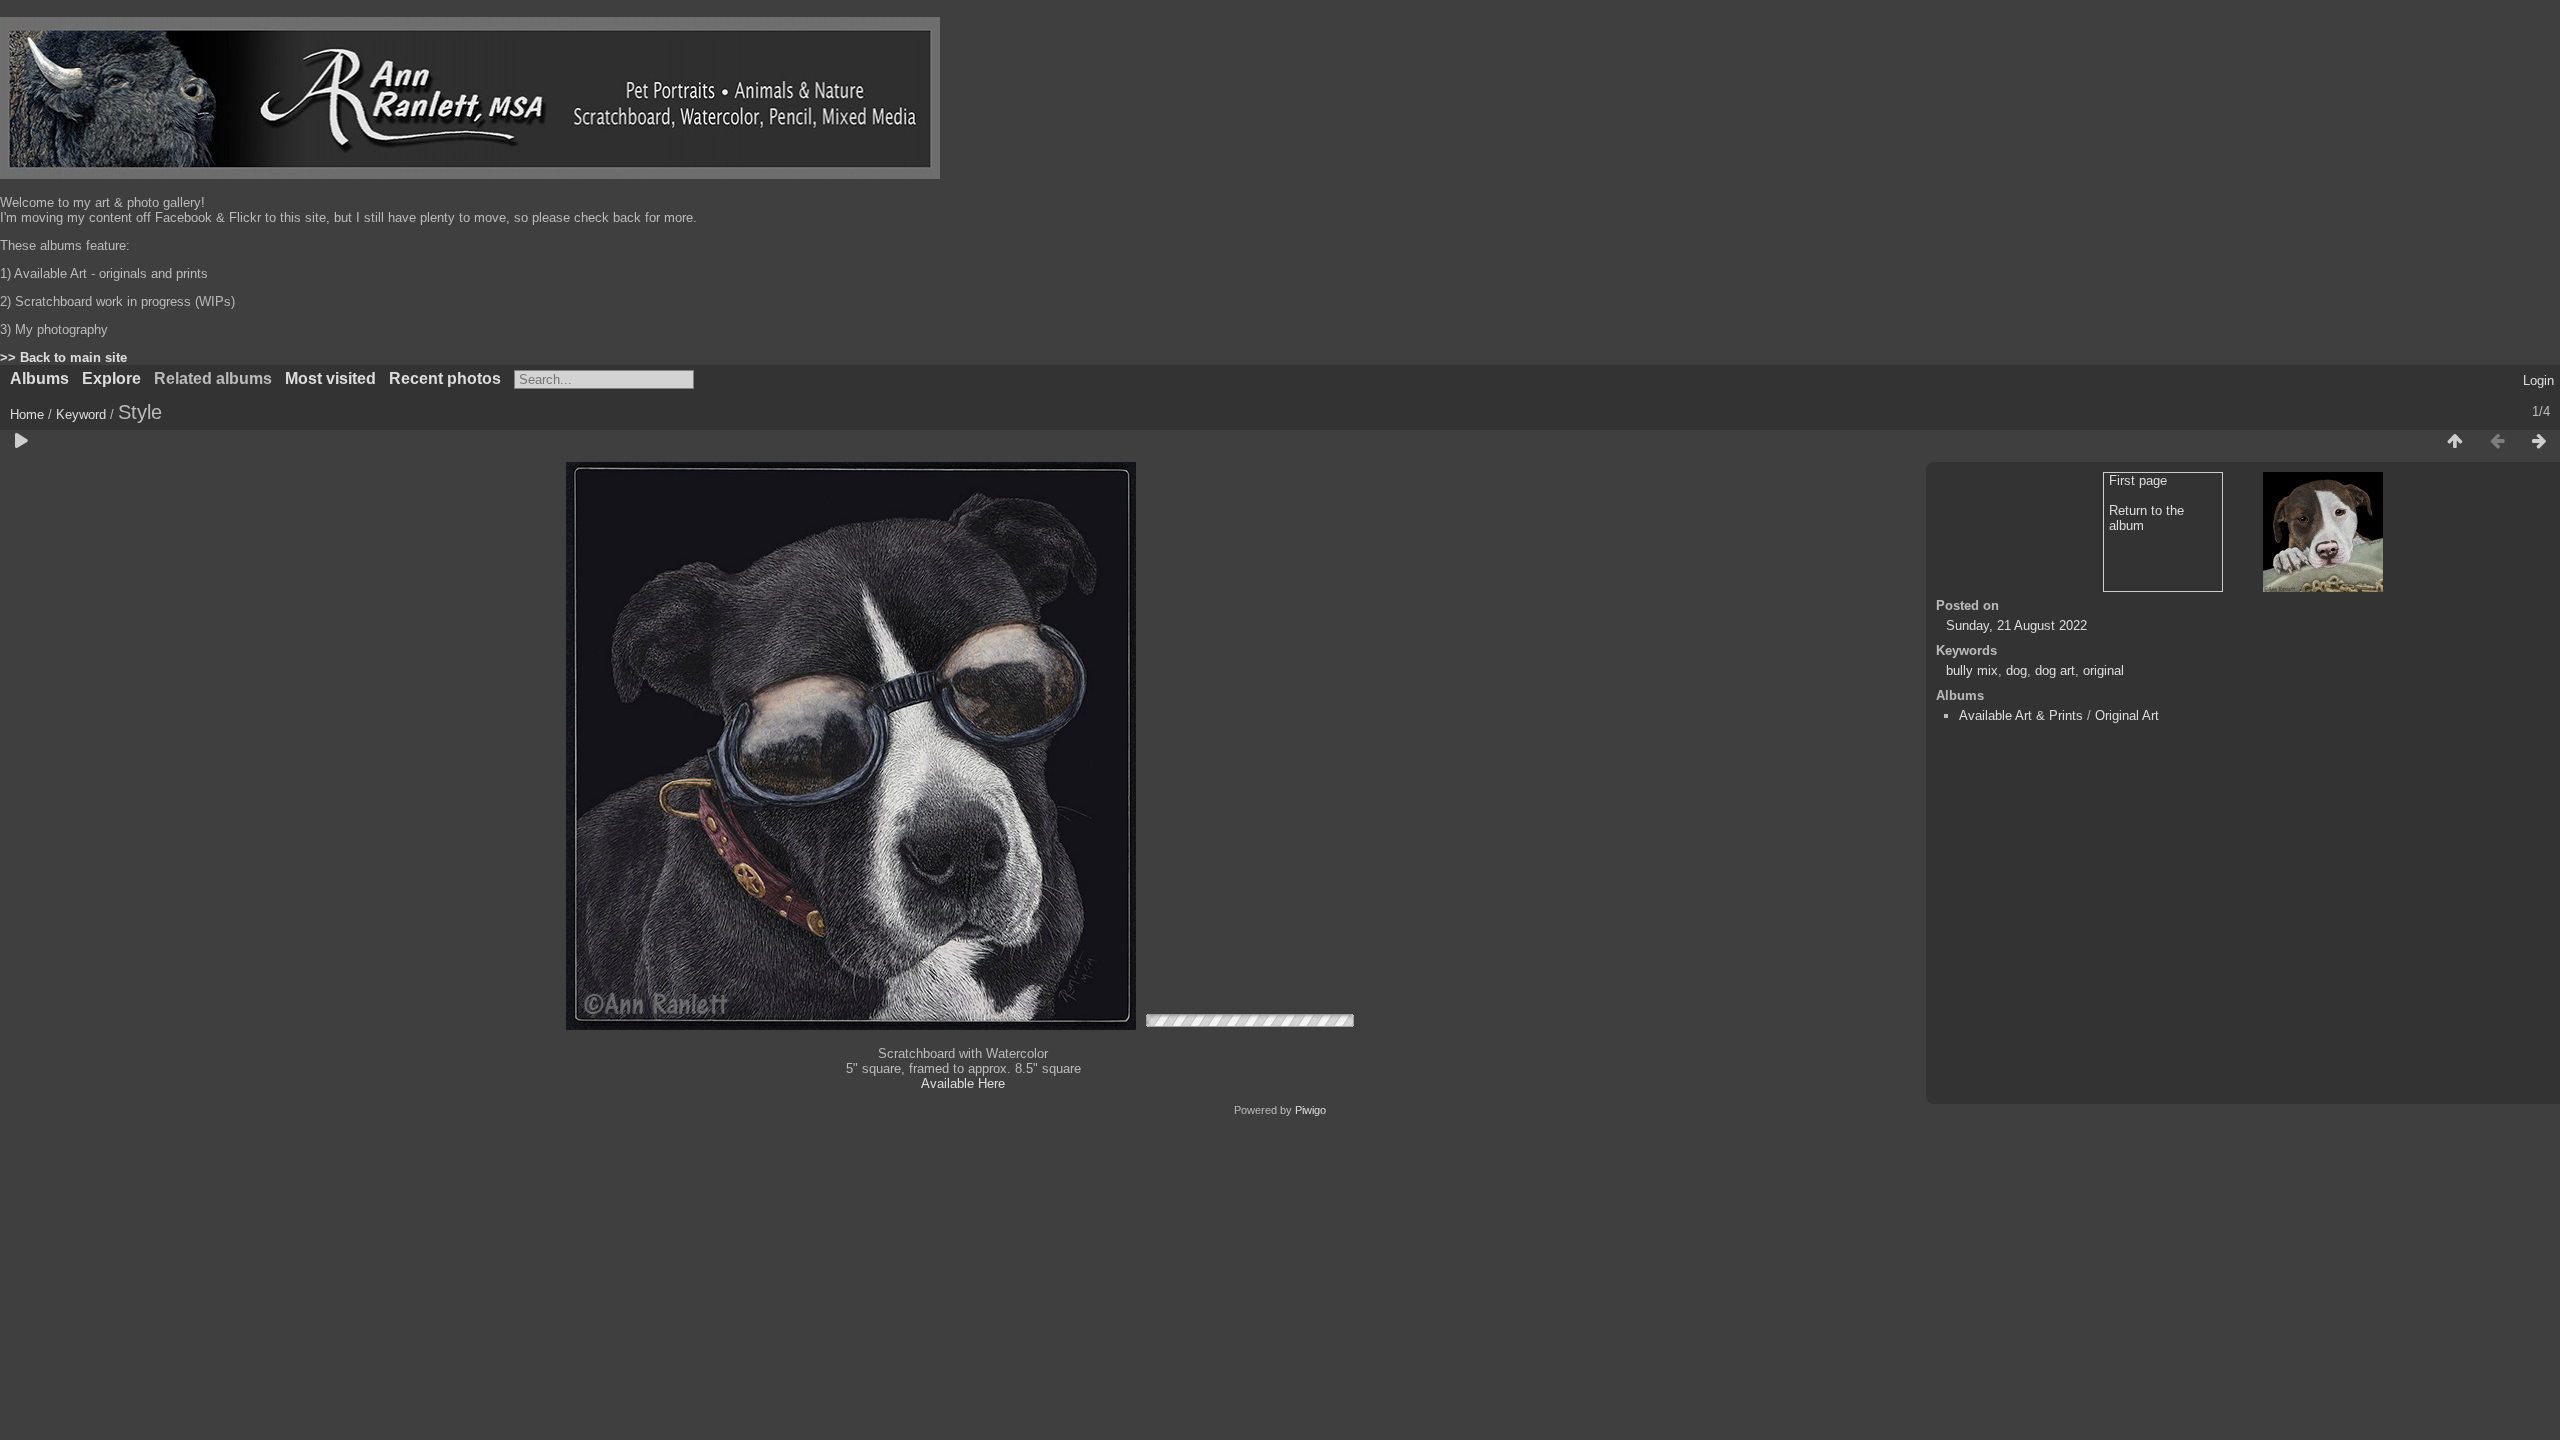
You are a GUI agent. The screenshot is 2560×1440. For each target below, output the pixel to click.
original (2103, 670)
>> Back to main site (63, 357)
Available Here (963, 1083)
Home (27, 414)
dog (2016, 670)
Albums (39, 378)
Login (2538, 380)
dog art (2055, 670)
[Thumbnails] (2455, 442)
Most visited (330, 378)
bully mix (1972, 670)
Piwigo (1310, 1110)
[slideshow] (21, 442)
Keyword (81, 414)
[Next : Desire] (2539, 442)
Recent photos (445, 378)
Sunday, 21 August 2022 (2016, 625)
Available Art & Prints (2021, 715)
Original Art (2127, 715)
